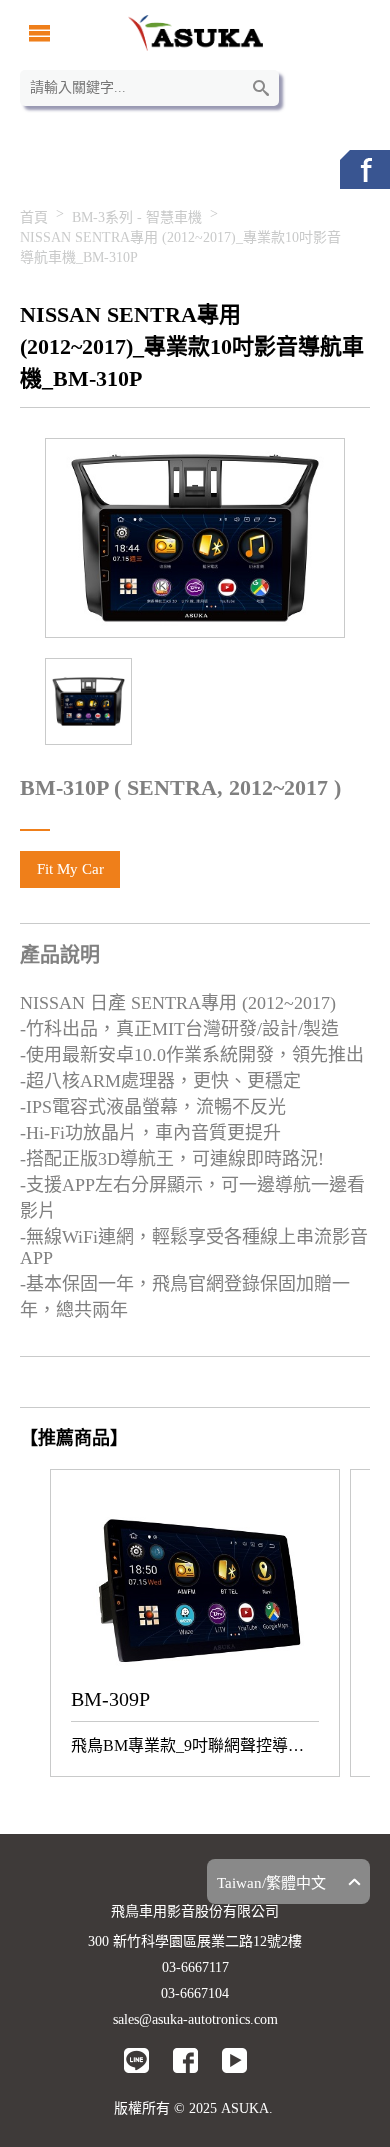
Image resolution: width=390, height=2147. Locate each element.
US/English (251, 1847)
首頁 (34, 217)
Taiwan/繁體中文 (271, 1883)
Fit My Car (70, 869)
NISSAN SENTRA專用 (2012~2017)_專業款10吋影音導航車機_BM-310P (180, 247)
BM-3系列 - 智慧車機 (137, 217)
